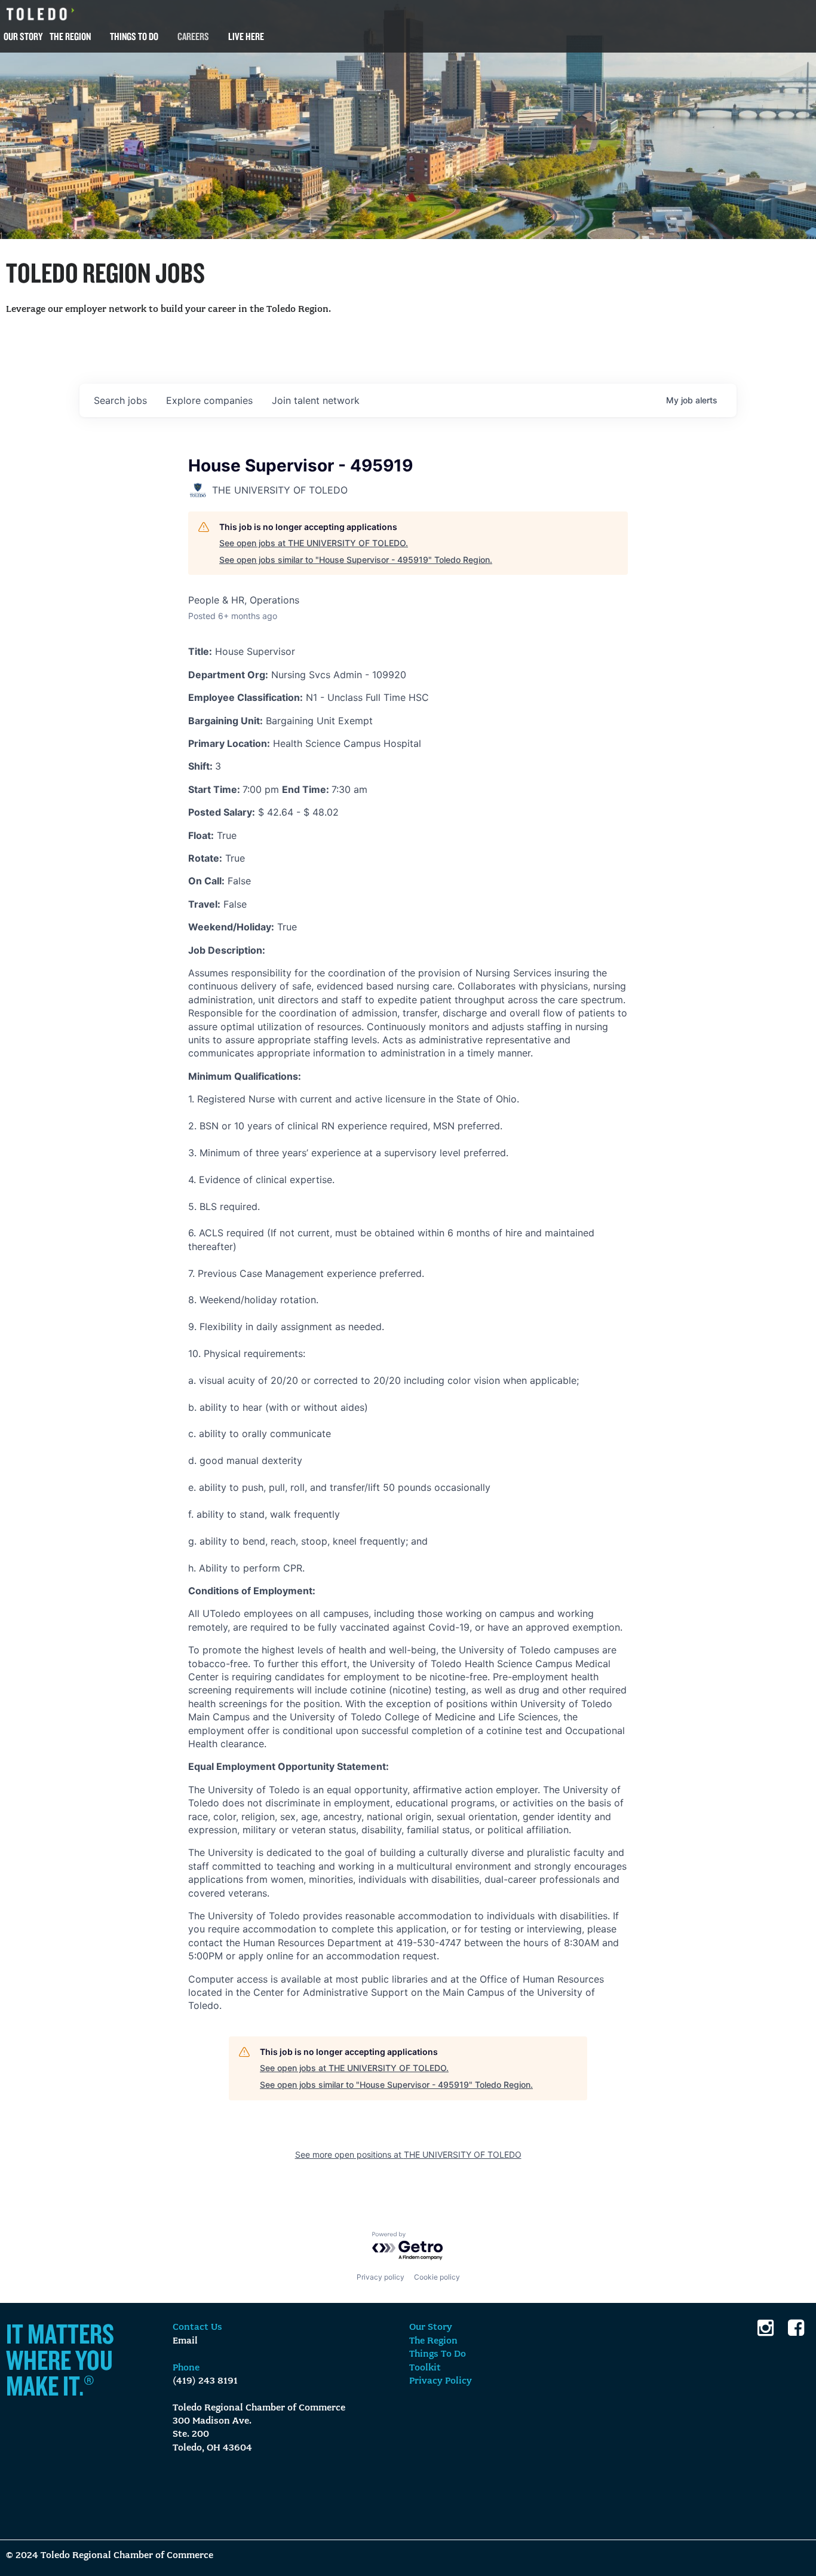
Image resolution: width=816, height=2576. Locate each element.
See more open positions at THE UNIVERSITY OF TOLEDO (408, 2154)
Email (185, 2341)
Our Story (23, 36)
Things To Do (134, 36)
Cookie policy (437, 2277)
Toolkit (425, 2368)
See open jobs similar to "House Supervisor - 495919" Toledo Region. (356, 560)
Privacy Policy (441, 2381)
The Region (70, 36)
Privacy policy (381, 2277)
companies (209, 400)
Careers (193, 36)
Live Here (246, 36)
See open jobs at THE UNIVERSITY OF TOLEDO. (314, 543)
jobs (120, 400)
